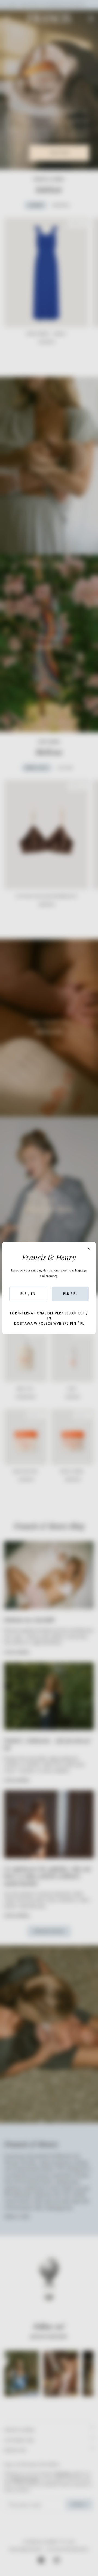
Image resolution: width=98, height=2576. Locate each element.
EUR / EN (28, 1294)
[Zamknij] (89, 1249)
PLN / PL (70, 1294)
